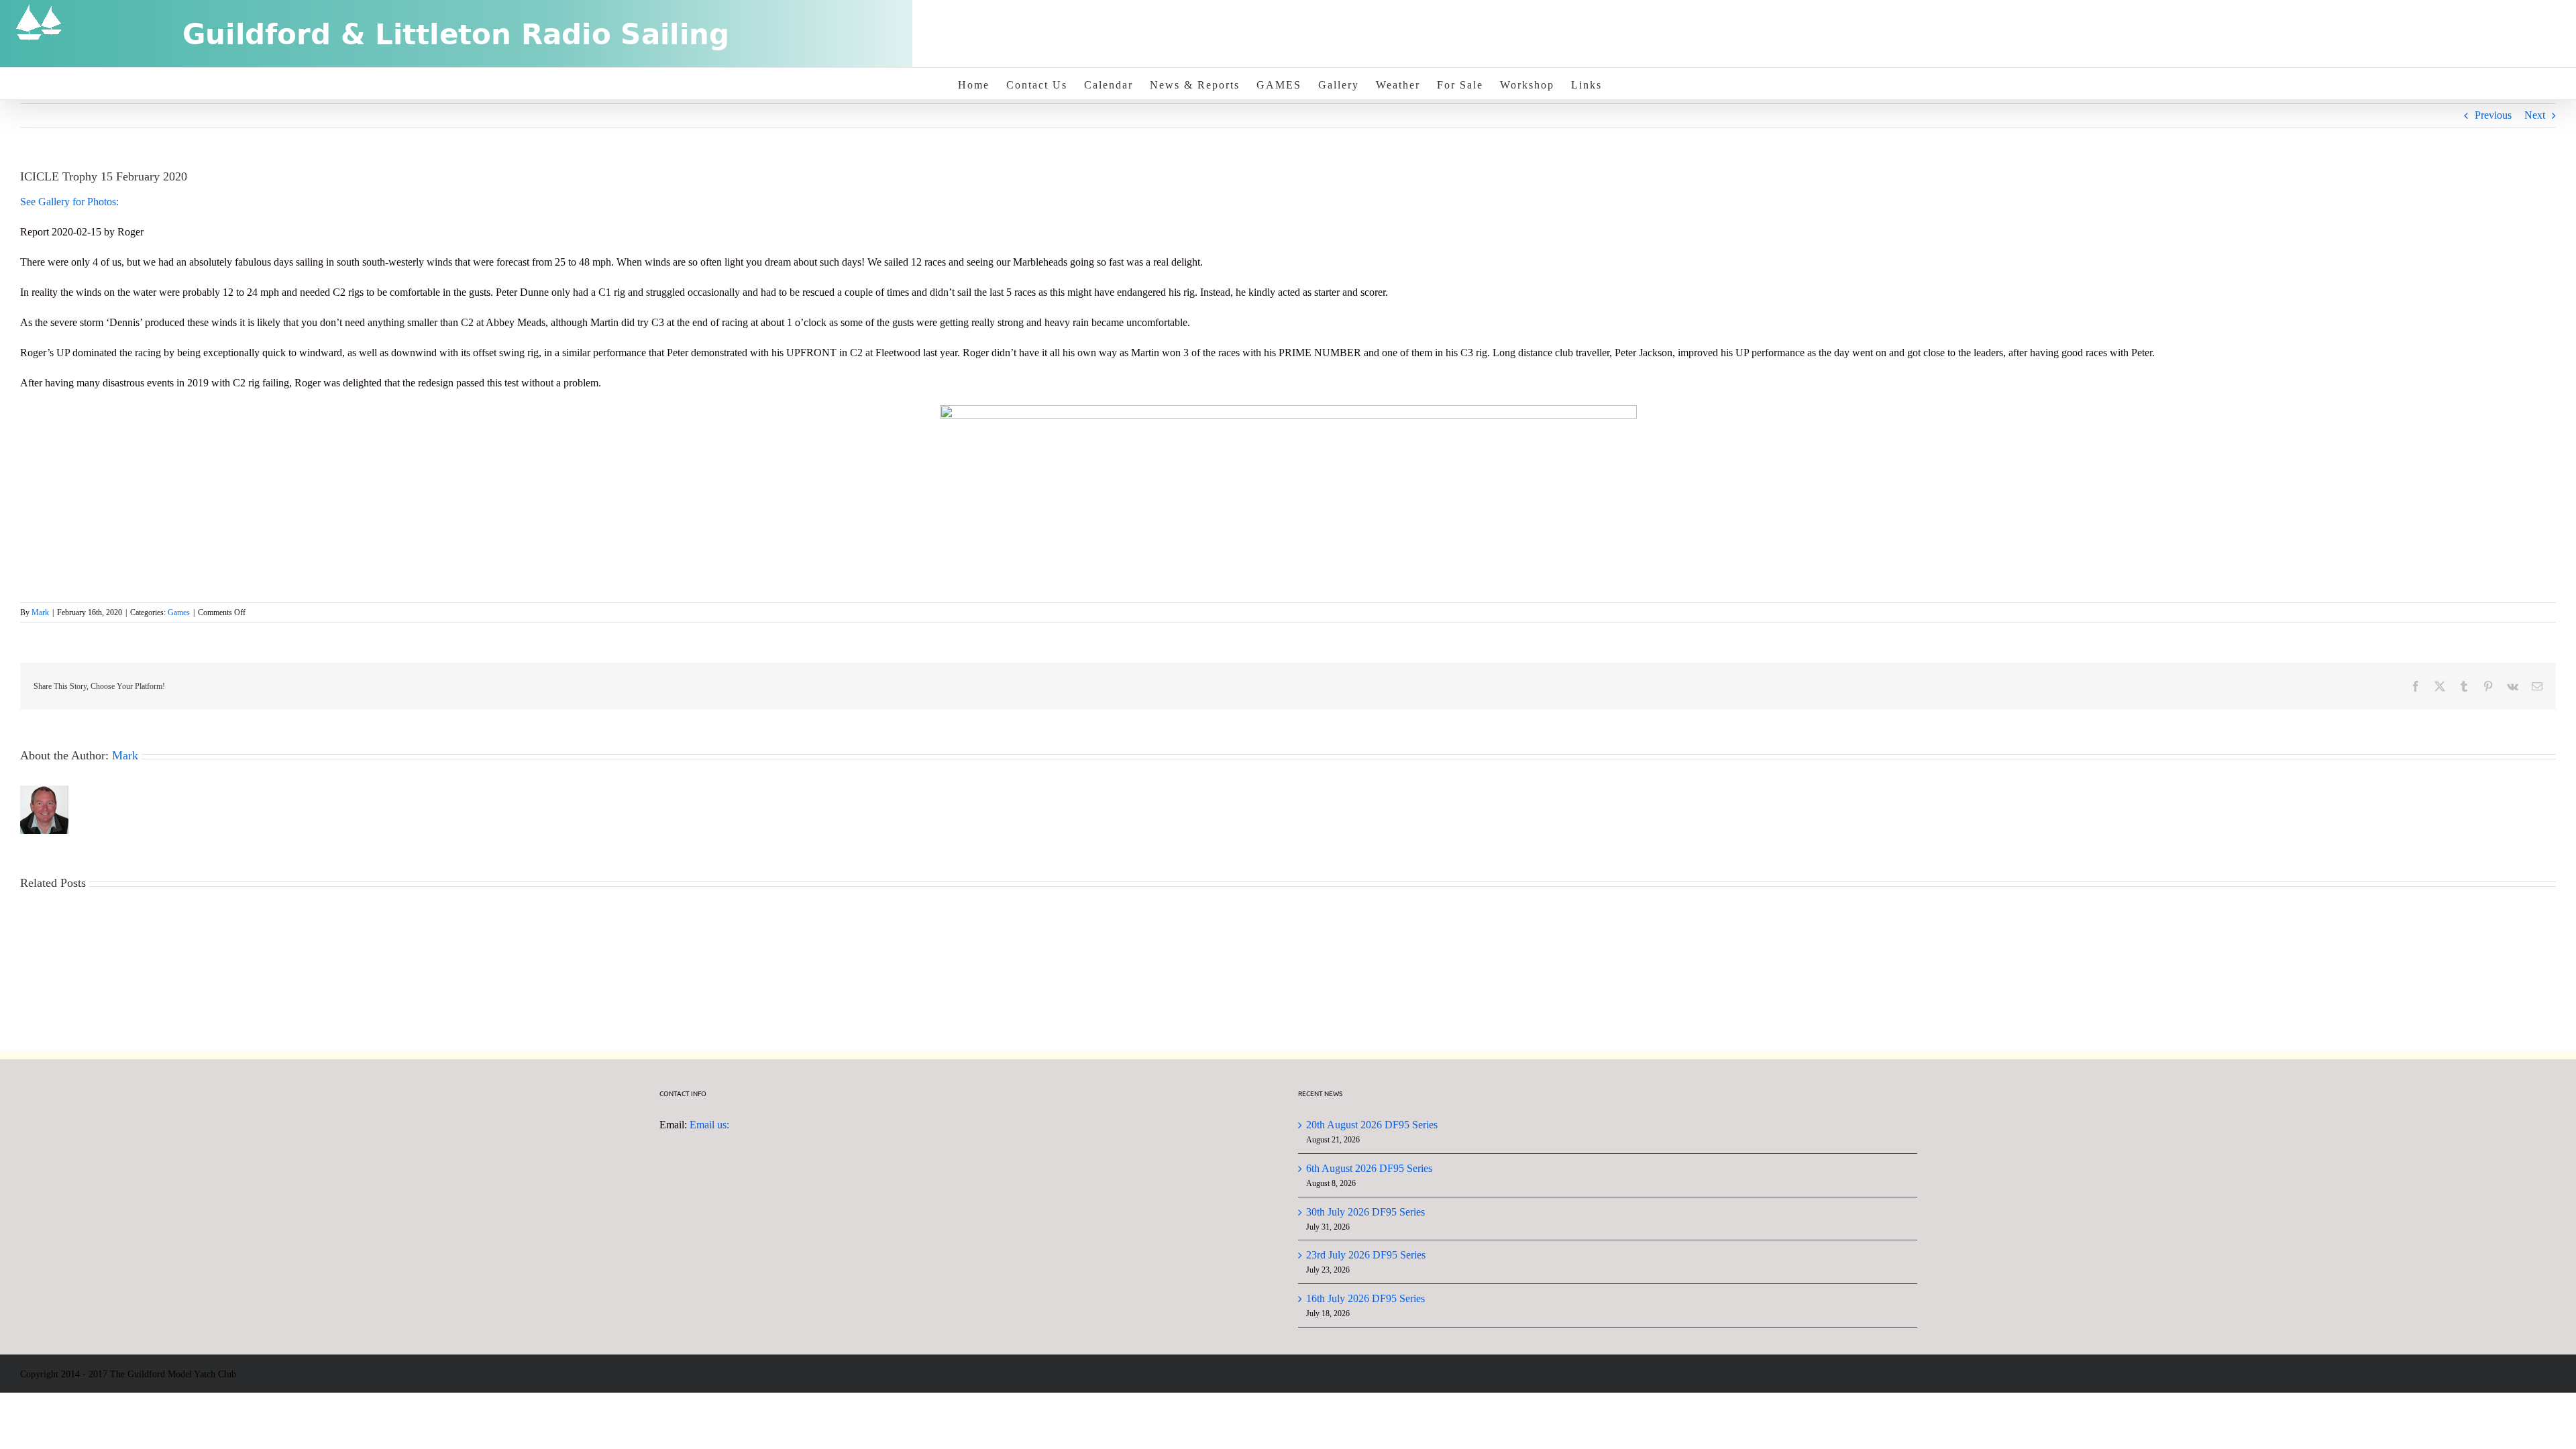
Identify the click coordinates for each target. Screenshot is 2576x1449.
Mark (40, 612)
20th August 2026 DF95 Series (1372, 1125)
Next (2535, 115)
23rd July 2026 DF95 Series (1366, 1255)
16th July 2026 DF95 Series (1365, 1298)
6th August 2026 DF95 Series (1369, 1168)
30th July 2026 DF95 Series (1365, 1212)
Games (179, 612)
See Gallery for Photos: (71, 202)
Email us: (709, 1125)
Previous (2493, 115)
